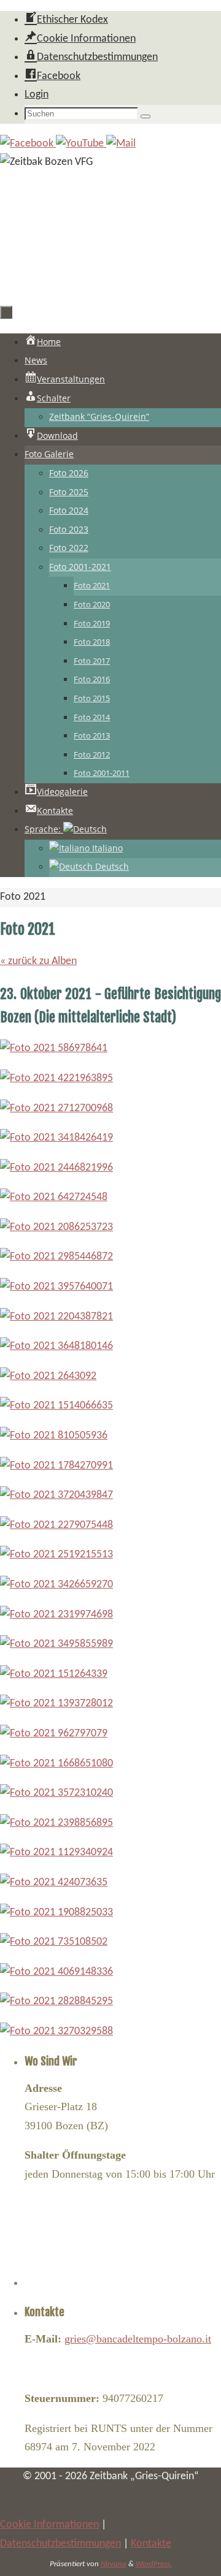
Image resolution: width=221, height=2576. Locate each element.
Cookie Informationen (49, 2525)
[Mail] (121, 144)
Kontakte (151, 2544)
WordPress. (154, 2564)
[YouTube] (81, 144)
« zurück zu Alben (38, 961)
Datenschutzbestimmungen (60, 2544)
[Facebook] (28, 144)
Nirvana (114, 2564)
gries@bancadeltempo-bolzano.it (138, 2339)
